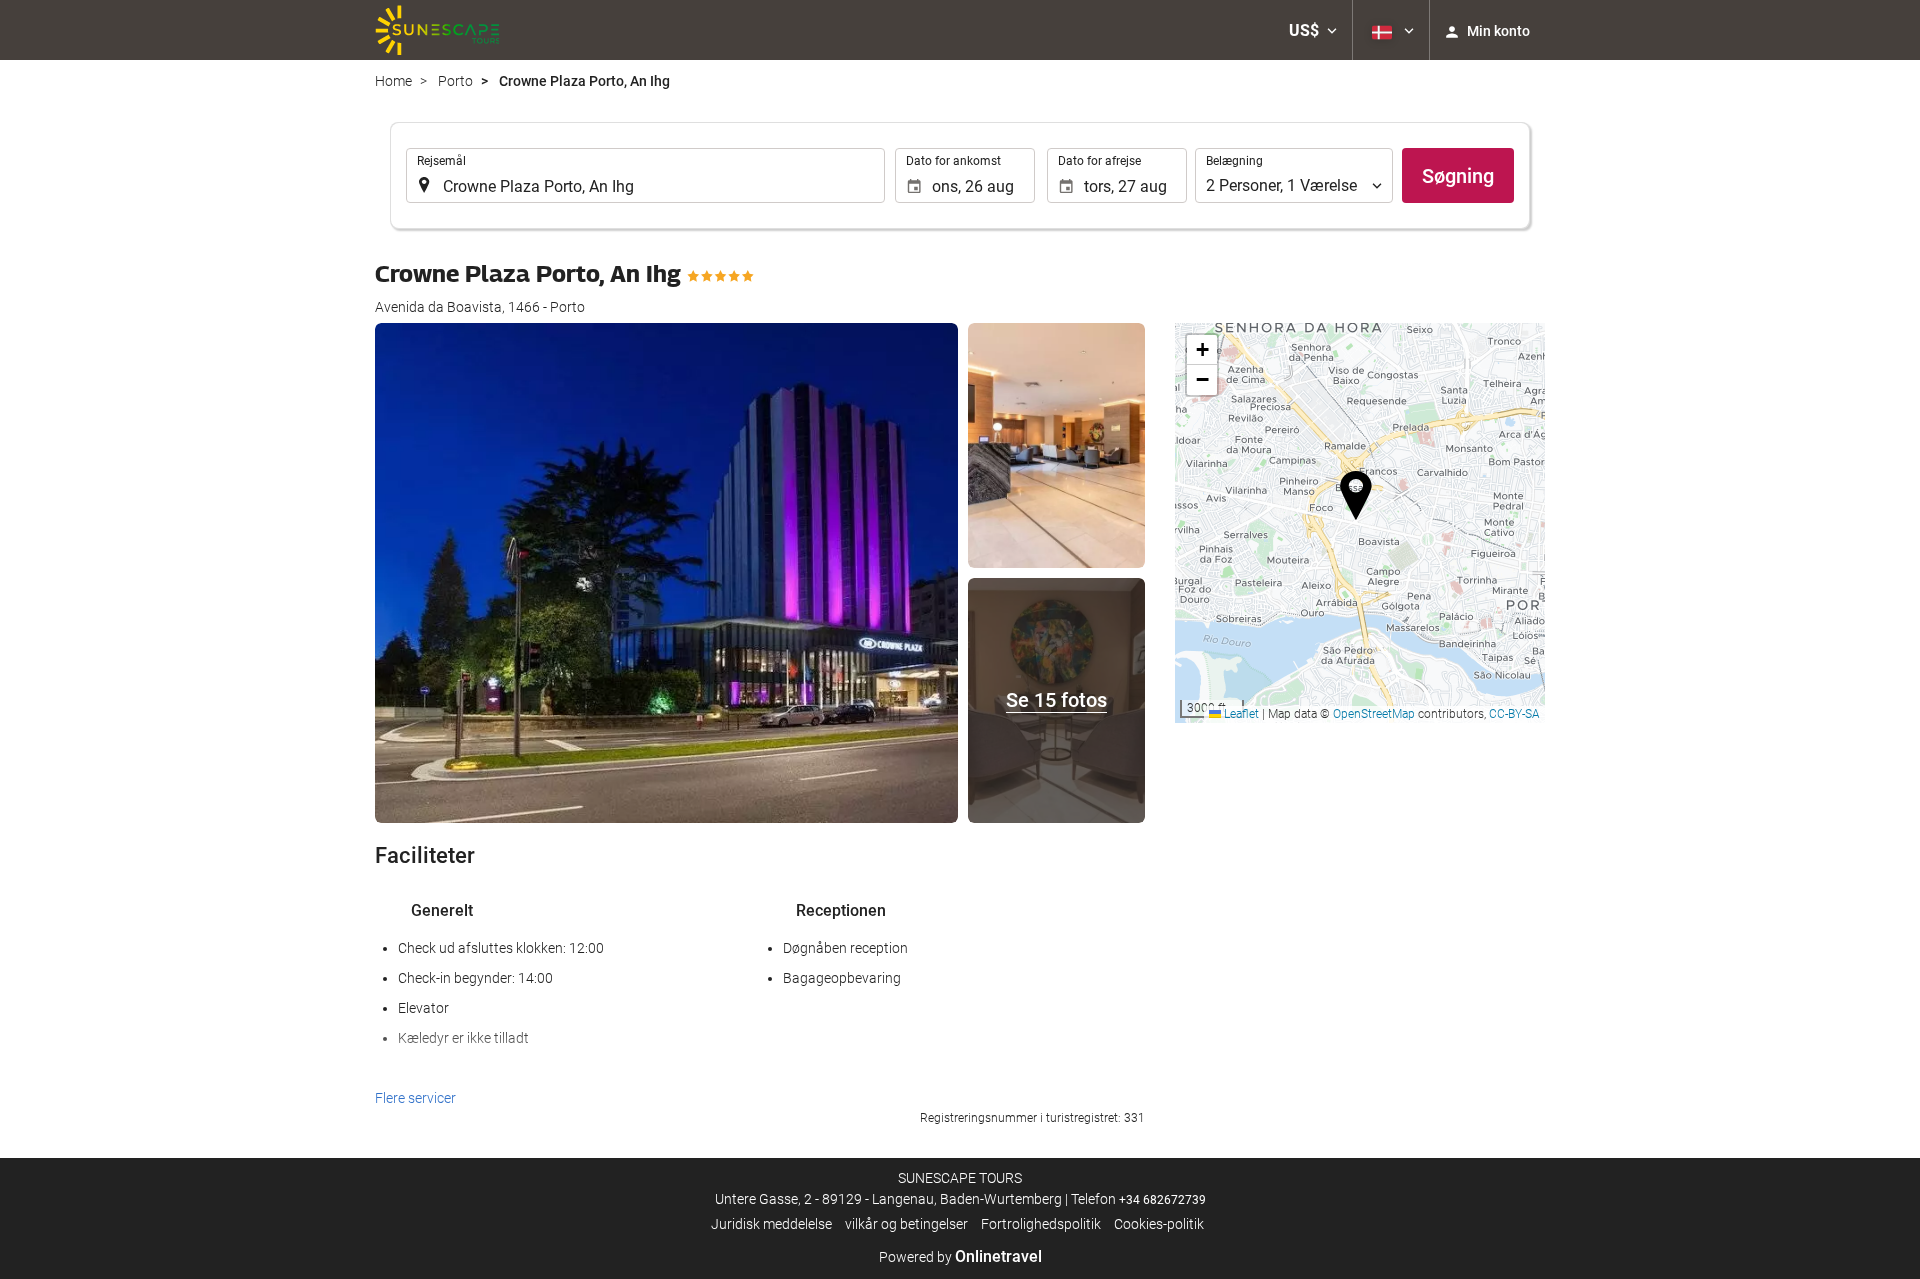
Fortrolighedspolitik (1041, 1224)
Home (393, 81)
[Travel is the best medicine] (437, 30)
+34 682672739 (1162, 1200)
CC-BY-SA (1514, 714)
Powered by (960, 1257)
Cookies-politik (1159, 1224)
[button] (1313, 30)
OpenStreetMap (1374, 714)
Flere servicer (415, 1098)
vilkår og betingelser (906, 1224)
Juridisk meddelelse (771, 1224)
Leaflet (1240, 714)
